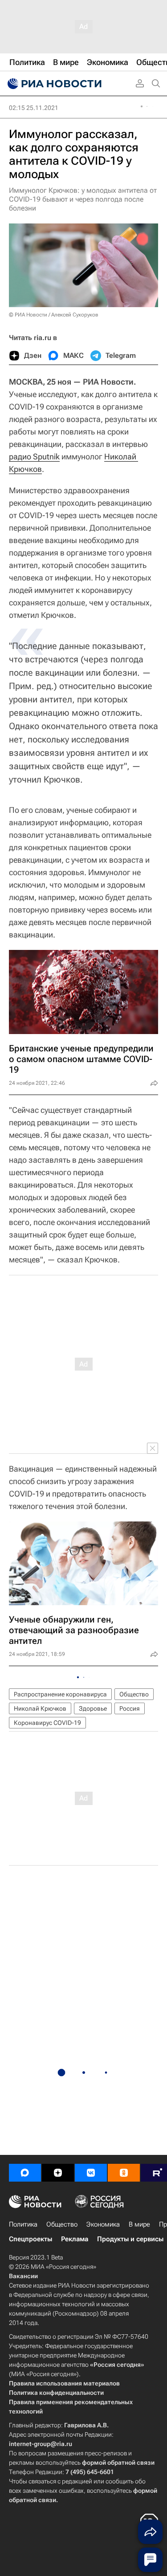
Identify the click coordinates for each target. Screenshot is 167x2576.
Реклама (75, 2239)
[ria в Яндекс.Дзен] (58, 2173)
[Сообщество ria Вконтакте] (91, 2173)
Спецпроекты (31, 2239)
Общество (134, 1694)
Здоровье (93, 1708)
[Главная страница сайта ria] (53, 84)
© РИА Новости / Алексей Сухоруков (54, 315)
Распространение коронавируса (60, 1694)
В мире (139, 2224)
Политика (23, 2224)
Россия (130, 1708)
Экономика (103, 2224)
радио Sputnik (34, 456)
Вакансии (23, 2276)
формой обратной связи (118, 2462)
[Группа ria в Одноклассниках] (124, 2173)
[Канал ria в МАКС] (25, 2173)
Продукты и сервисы (130, 2239)
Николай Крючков (40, 1708)
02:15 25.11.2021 (34, 108)
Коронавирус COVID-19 (47, 1723)
